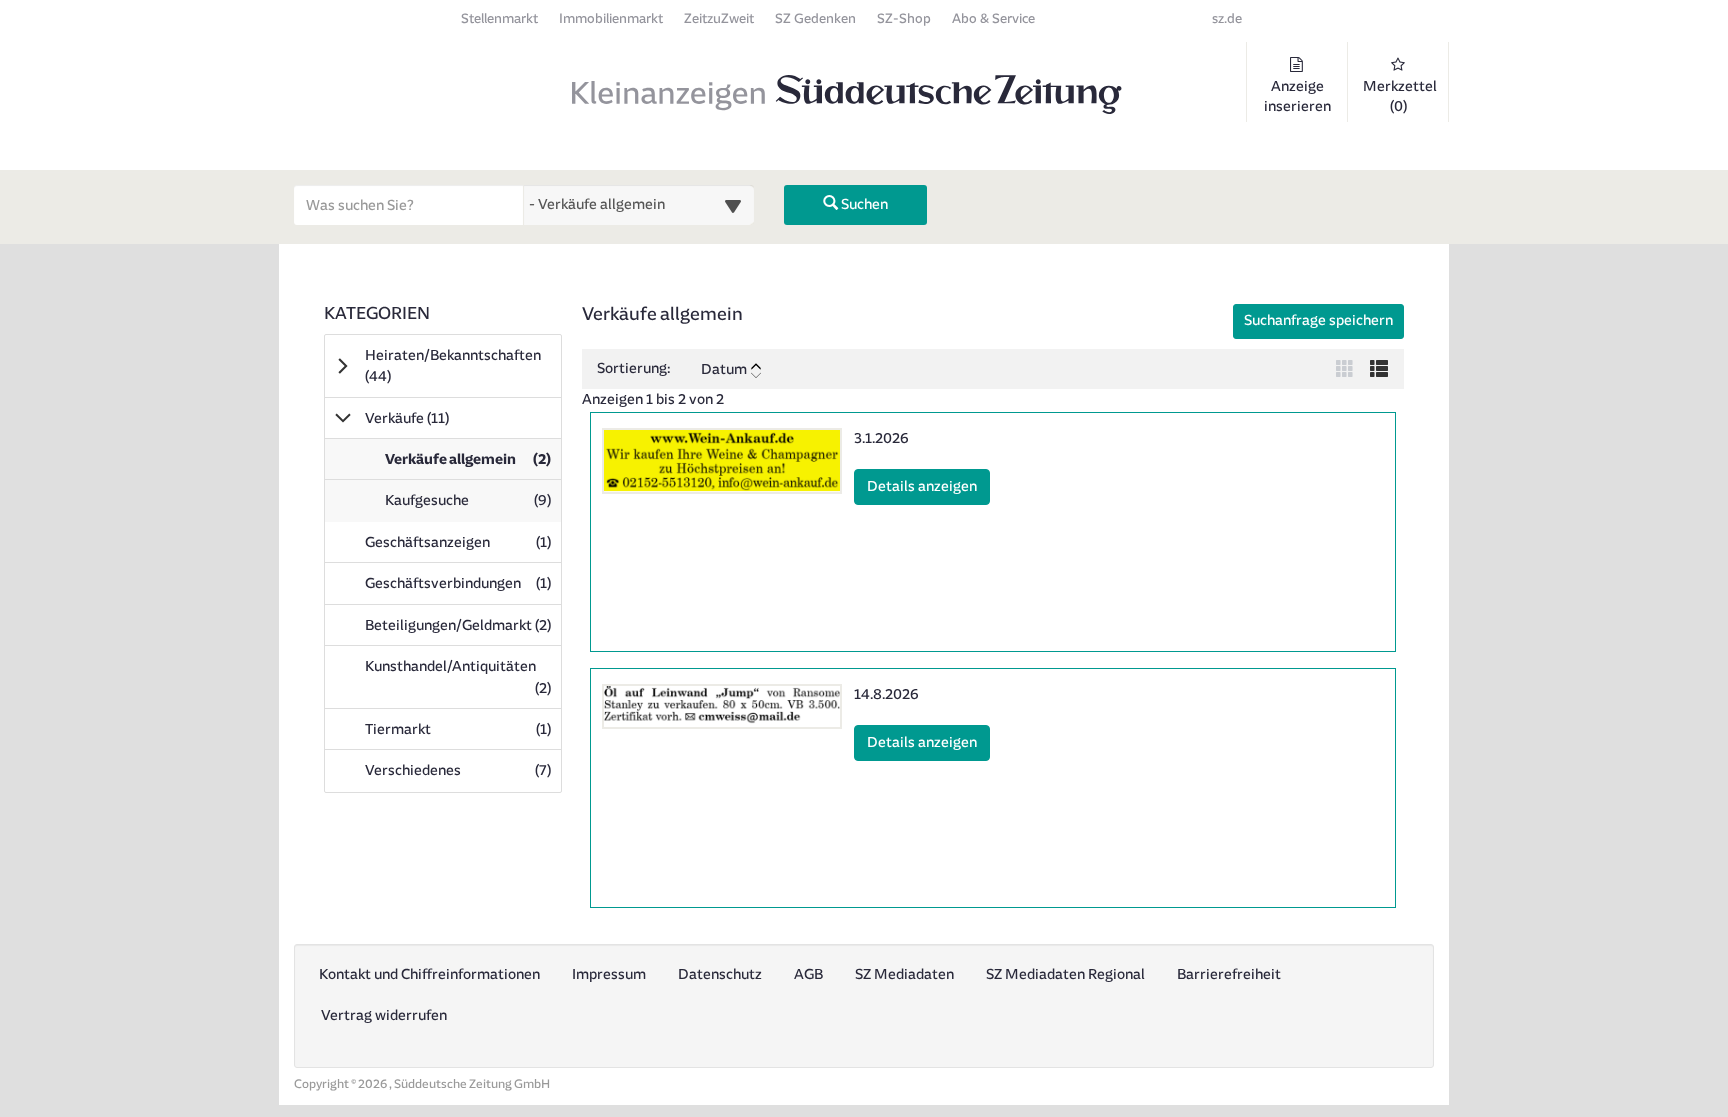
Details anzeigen (928, 486)
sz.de (1227, 18)
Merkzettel (1400, 96)
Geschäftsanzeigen (463, 542)
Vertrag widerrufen (384, 1015)
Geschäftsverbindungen (463, 583)
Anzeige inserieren (1297, 96)
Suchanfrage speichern (1318, 320)
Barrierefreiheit (1229, 974)
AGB (808, 974)
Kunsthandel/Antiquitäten (463, 677)
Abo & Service (993, 18)
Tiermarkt (463, 729)
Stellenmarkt (499, 18)
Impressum (609, 974)
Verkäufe (435, 418)
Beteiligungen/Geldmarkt (463, 625)
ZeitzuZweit (719, 18)
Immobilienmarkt (611, 18)
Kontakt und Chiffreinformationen (429, 974)
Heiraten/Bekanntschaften (453, 366)
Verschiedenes (463, 770)
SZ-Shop (904, 18)
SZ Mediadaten (904, 974)
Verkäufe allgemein (472, 465)
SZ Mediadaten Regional (1065, 974)
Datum (724, 369)
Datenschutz (720, 974)
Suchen (863, 204)
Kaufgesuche (472, 506)
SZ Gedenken (815, 18)
